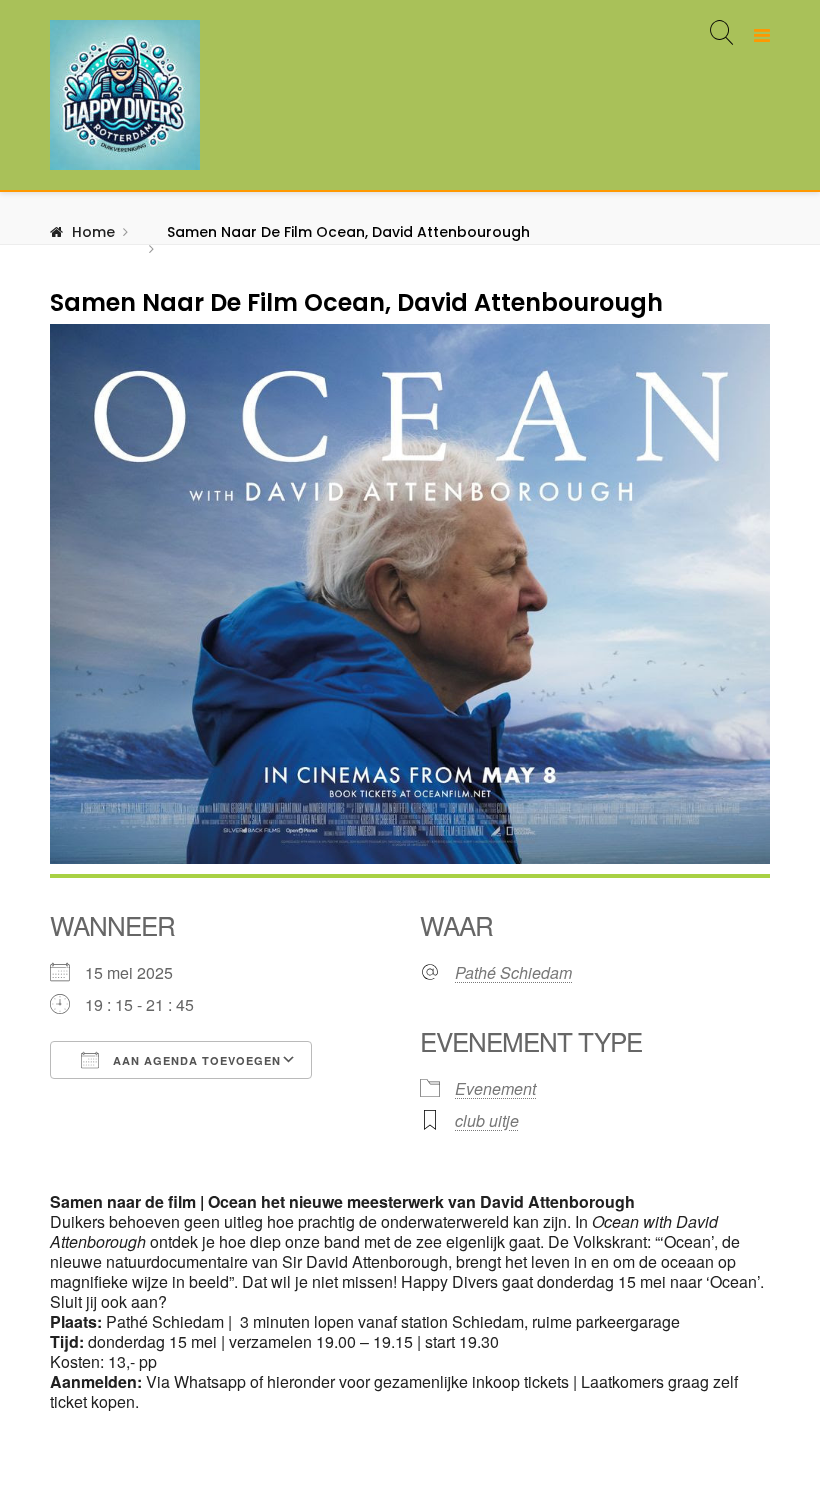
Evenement (495, 1088)
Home (93, 232)
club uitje (487, 1120)
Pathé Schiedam (513, 973)
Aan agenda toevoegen (195, 1060)
